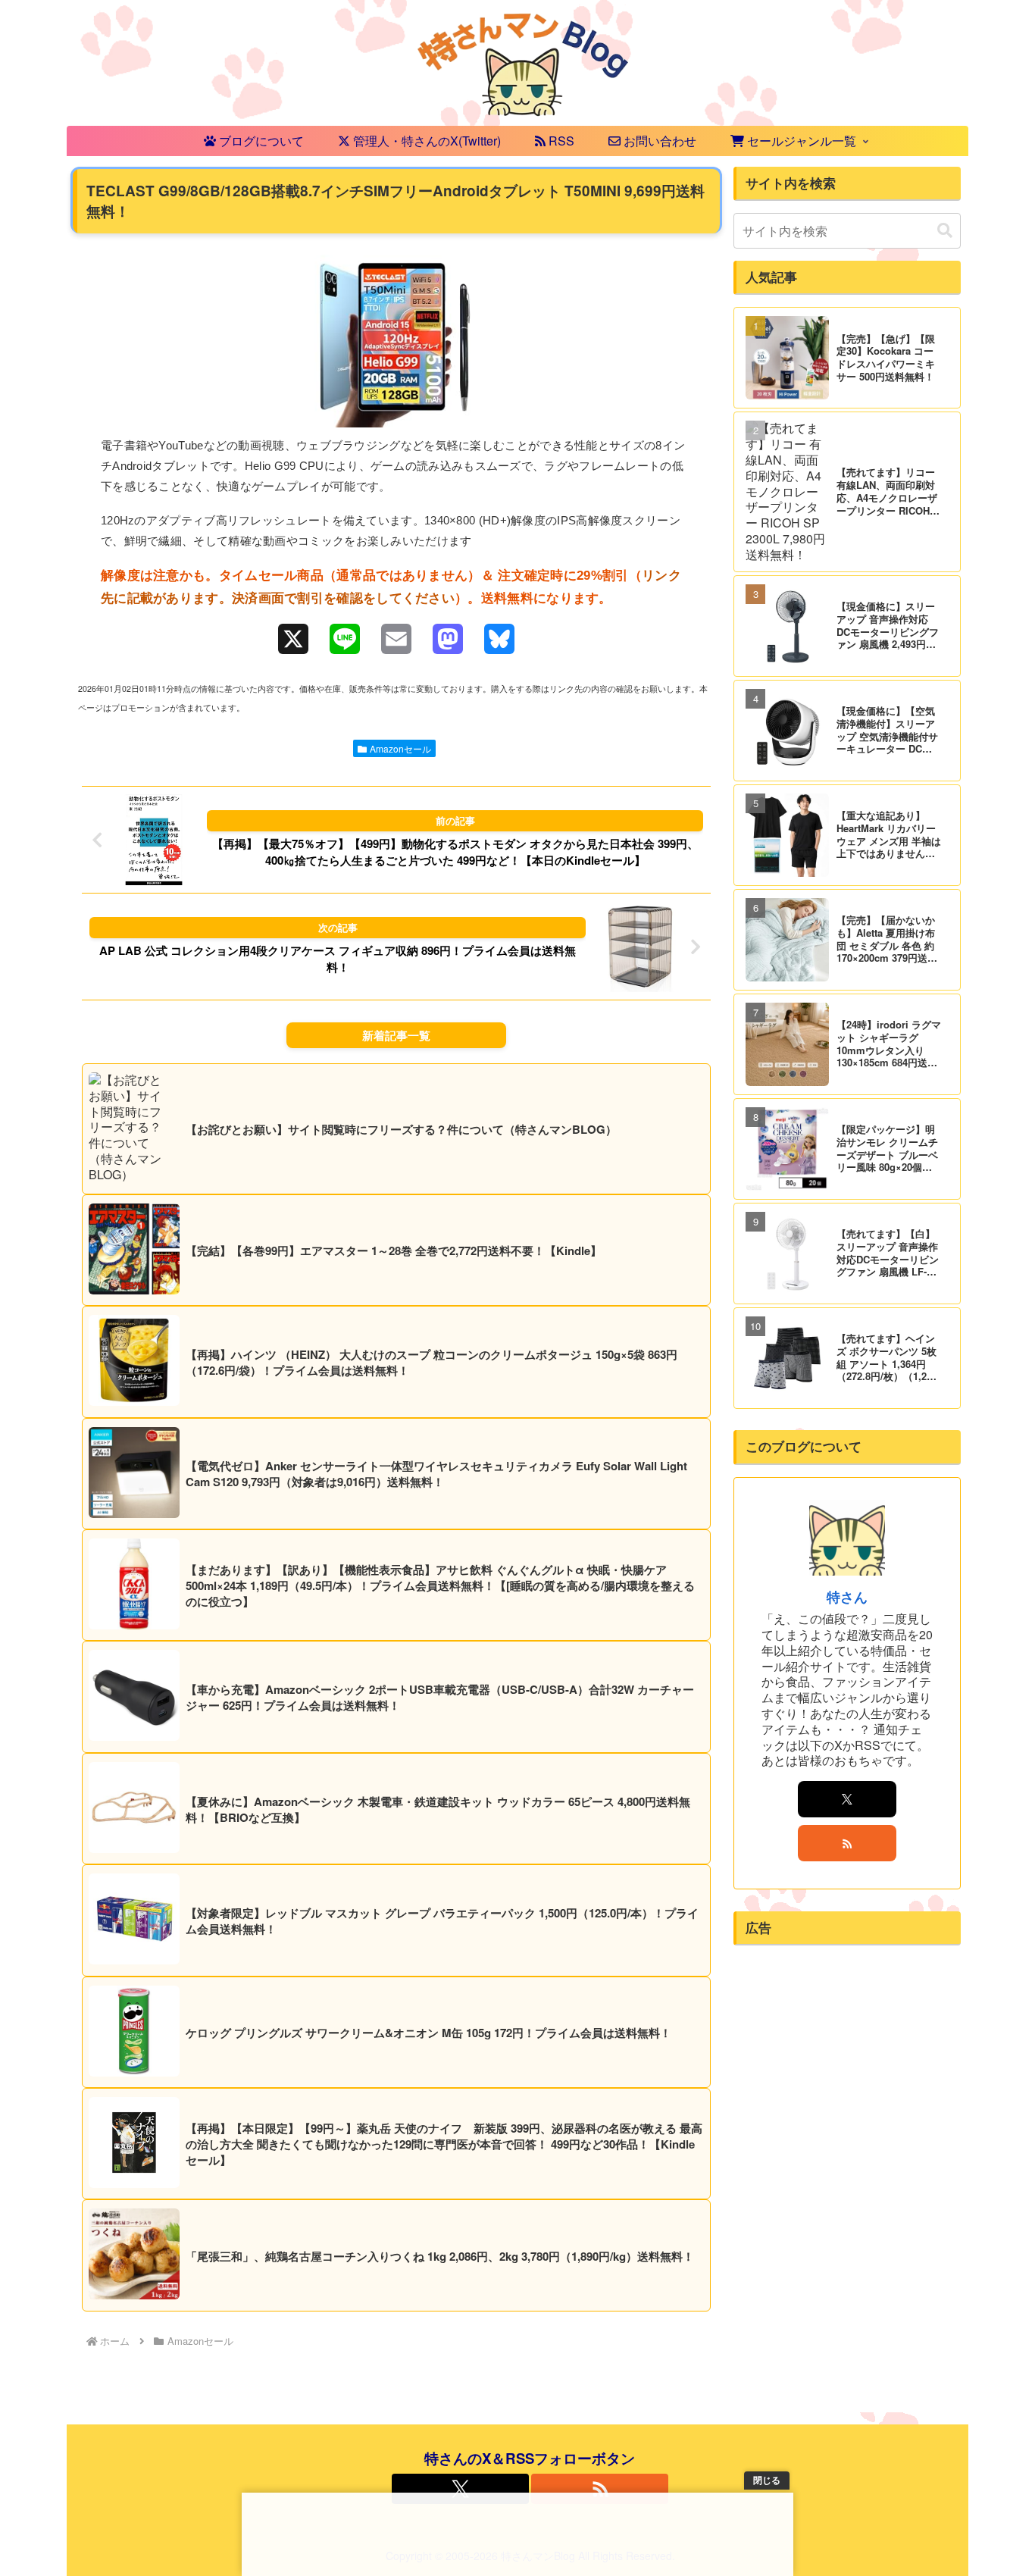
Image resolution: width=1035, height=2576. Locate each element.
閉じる (767, 2481)
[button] (945, 231)
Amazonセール (400, 748)
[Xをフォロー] (847, 1799)
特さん (847, 1596)
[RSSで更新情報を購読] (847, 1843)
